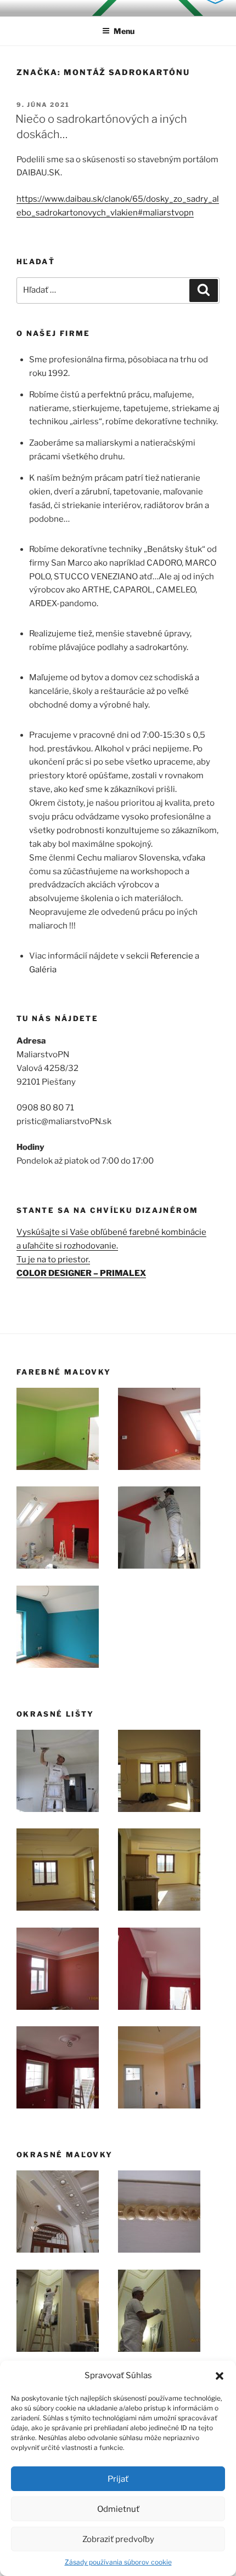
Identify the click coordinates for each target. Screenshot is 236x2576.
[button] (220, 2376)
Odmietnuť (118, 2509)
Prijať (118, 2479)
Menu (124, 31)
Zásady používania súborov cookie (118, 2562)
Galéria (43, 970)
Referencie (172, 956)
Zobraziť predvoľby (118, 2539)
